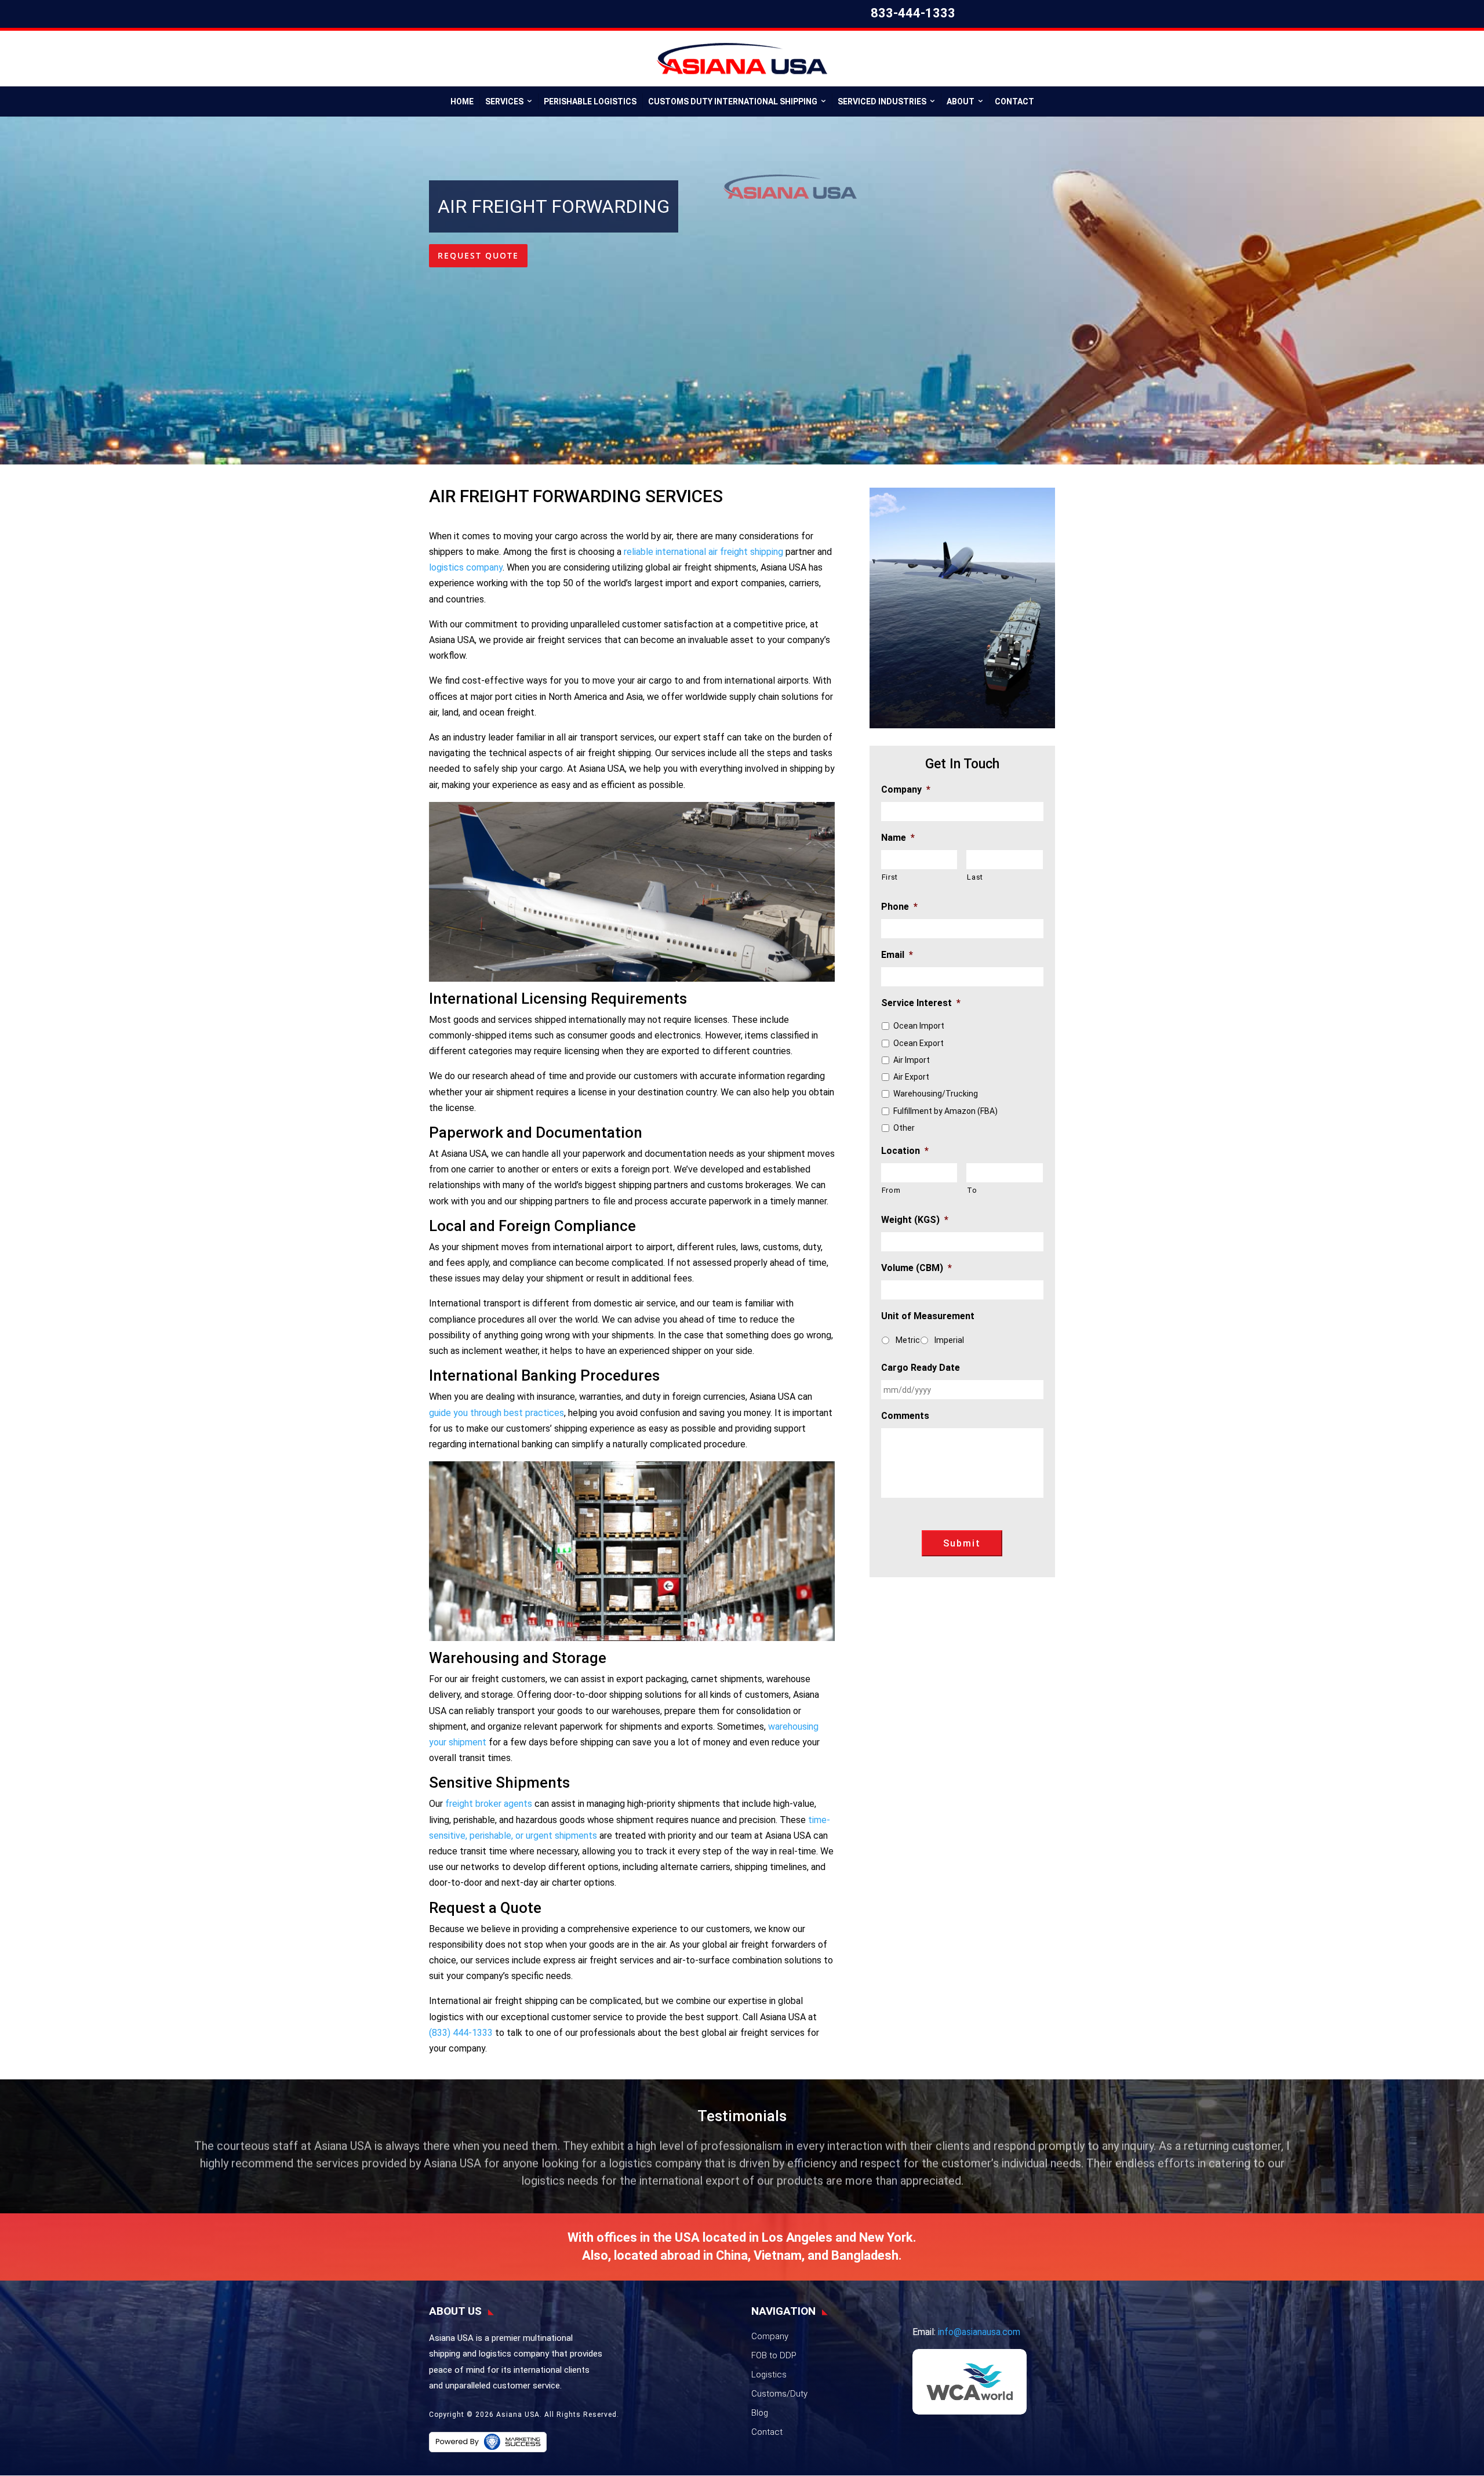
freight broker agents (489, 1804)
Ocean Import (919, 1026)
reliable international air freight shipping (703, 552)
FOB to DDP (774, 2355)
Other (904, 1128)
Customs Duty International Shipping (733, 101)
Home (462, 101)
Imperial (949, 1340)
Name (898, 838)
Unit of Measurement (928, 1316)
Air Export (911, 1077)
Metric (908, 1340)
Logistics (769, 2375)
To (972, 1190)
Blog (760, 2413)
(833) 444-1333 (461, 2033)
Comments (905, 1416)
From (891, 1190)
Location (905, 1151)
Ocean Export (919, 1043)
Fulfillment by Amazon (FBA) (945, 1111)
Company (906, 789)
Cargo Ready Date (921, 1368)
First (890, 877)
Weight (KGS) (915, 1220)
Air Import (912, 1060)
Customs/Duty (779, 2394)
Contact (1014, 101)
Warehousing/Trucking (936, 1094)
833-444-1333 (913, 13)
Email (897, 955)
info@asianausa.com (979, 2332)
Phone (899, 907)
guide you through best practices (497, 1413)
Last (975, 877)
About (961, 101)
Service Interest (921, 1003)
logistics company (466, 567)
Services (504, 101)
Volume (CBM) (916, 1268)
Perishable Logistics (590, 101)
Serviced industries (882, 101)
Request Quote (478, 255)
